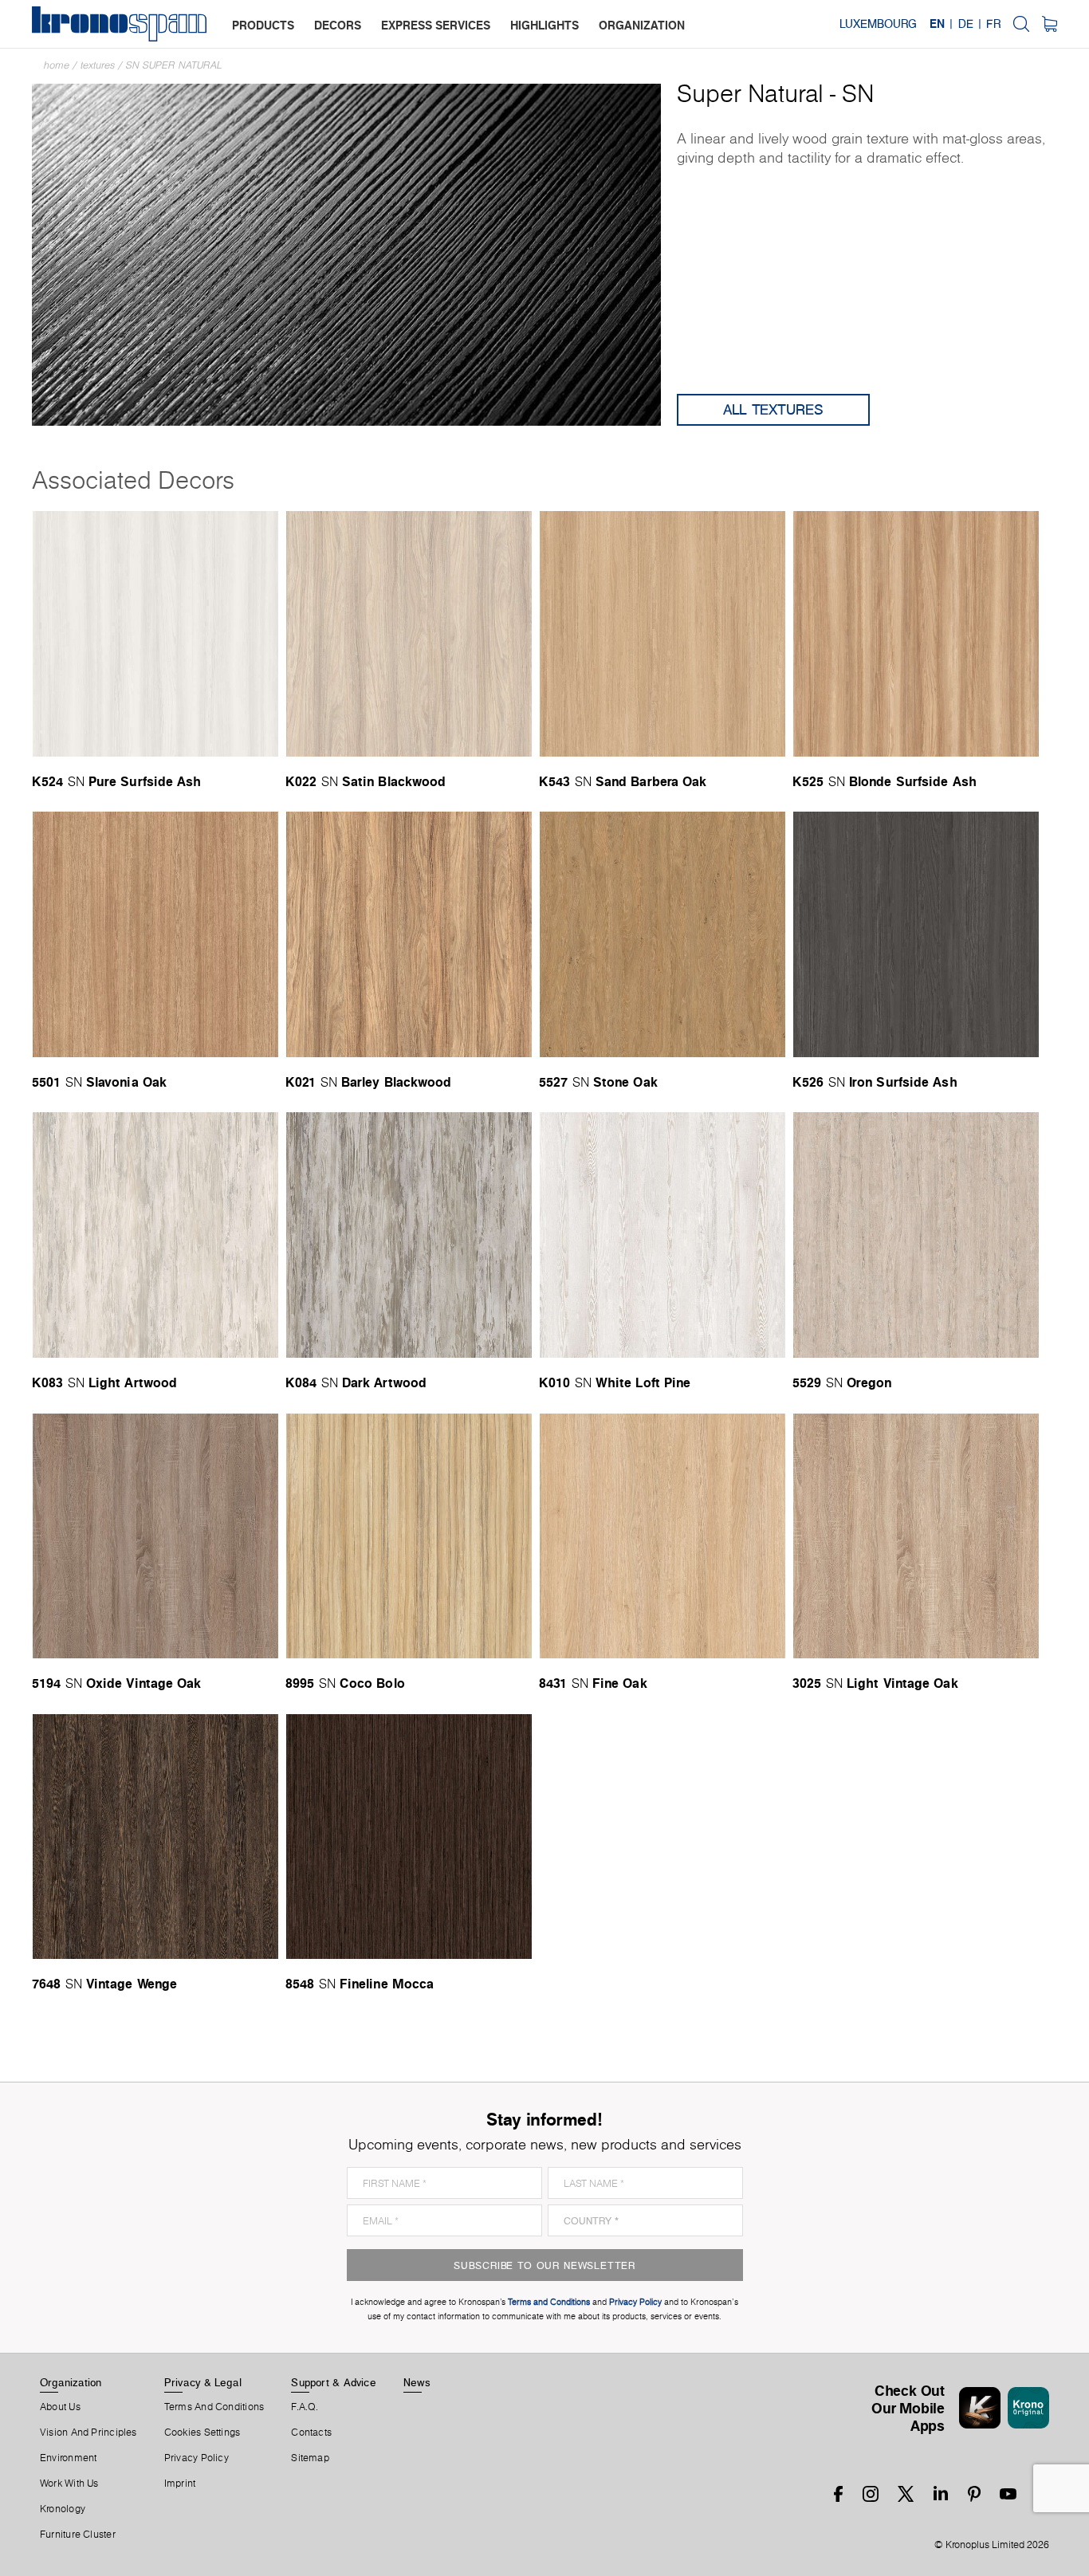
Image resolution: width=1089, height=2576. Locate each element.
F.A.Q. (305, 2407)
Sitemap (310, 2458)
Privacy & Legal (203, 2382)
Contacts (311, 2432)
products (263, 25)
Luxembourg (878, 24)
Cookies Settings (202, 2432)
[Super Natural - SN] (346, 253)
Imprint (180, 2484)
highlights (544, 25)
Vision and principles (88, 2432)
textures (98, 65)
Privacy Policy (197, 2458)
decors (338, 25)
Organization (71, 2382)
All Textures (773, 409)
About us (60, 2407)
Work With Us (69, 2484)
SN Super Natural (174, 65)
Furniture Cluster (78, 2535)
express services (436, 25)
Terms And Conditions (214, 2407)
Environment (68, 2458)
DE (966, 24)
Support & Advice (334, 2382)
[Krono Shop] (1050, 24)
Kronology (63, 2509)
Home (57, 65)
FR (993, 24)
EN (937, 24)
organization (642, 25)
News (417, 2382)
